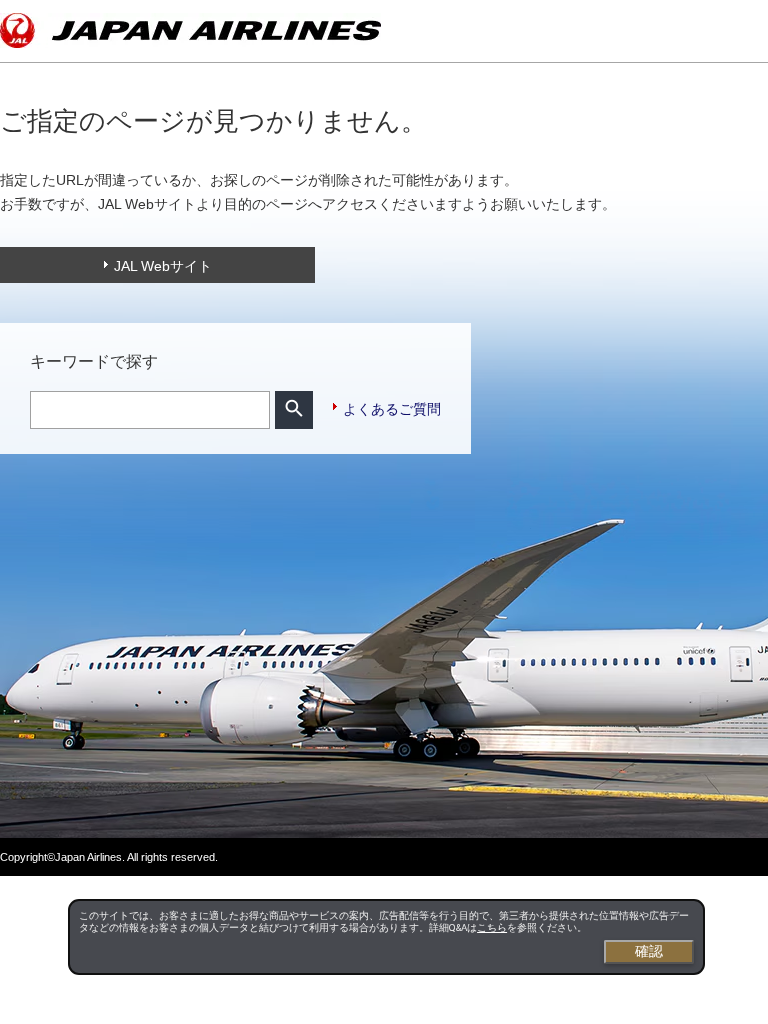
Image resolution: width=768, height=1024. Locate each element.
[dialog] (386, 937)
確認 (649, 951)
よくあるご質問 (392, 409)
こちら (492, 927)
